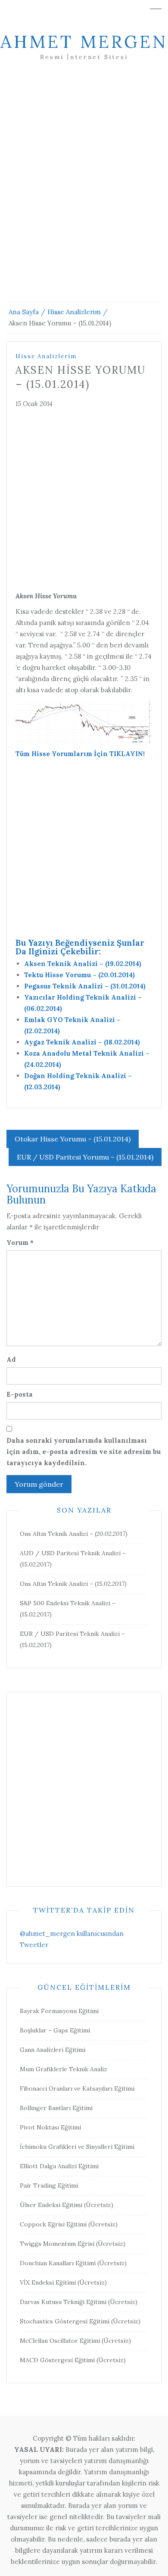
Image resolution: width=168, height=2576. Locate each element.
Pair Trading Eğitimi (49, 2185)
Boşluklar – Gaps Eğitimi (55, 2030)
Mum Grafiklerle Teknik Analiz (64, 2069)
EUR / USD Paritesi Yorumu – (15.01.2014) (85, 1157)
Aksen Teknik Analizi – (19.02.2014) (83, 964)
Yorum (20, 1243)
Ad (11, 1359)
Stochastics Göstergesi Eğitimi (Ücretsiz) (80, 2321)
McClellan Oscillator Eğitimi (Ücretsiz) (75, 2341)
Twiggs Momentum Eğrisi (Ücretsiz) (73, 2244)
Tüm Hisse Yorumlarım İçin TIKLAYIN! (80, 754)
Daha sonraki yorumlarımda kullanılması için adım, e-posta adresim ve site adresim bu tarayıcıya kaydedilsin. (84, 1452)
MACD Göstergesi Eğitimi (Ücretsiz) (73, 2360)
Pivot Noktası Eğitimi (50, 2127)
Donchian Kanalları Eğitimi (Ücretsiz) (73, 2263)
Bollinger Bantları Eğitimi (56, 2108)
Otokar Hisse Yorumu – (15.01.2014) (73, 1139)
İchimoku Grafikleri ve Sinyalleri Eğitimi (77, 2147)
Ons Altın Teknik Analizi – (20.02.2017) (74, 1534)
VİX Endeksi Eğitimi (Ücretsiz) (63, 2282)
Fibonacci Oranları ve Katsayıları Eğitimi (77, 2088)
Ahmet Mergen (84, 42)
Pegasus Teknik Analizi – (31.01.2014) (85, 986)
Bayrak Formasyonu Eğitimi (59, 2011)
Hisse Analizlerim (46, 356)
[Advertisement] (84, 192)
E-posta (20, 1394)
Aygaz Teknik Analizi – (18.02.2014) (82, 1042)
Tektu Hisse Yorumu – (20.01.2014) (79, 975)
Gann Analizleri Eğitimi (53, 2050)
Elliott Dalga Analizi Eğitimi (59, 2166)
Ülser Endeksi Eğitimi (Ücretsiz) (67, 2205)
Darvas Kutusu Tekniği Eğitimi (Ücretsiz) (79, 2302)
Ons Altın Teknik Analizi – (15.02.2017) (73, 1584)
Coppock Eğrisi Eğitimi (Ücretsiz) (69, 2224)
